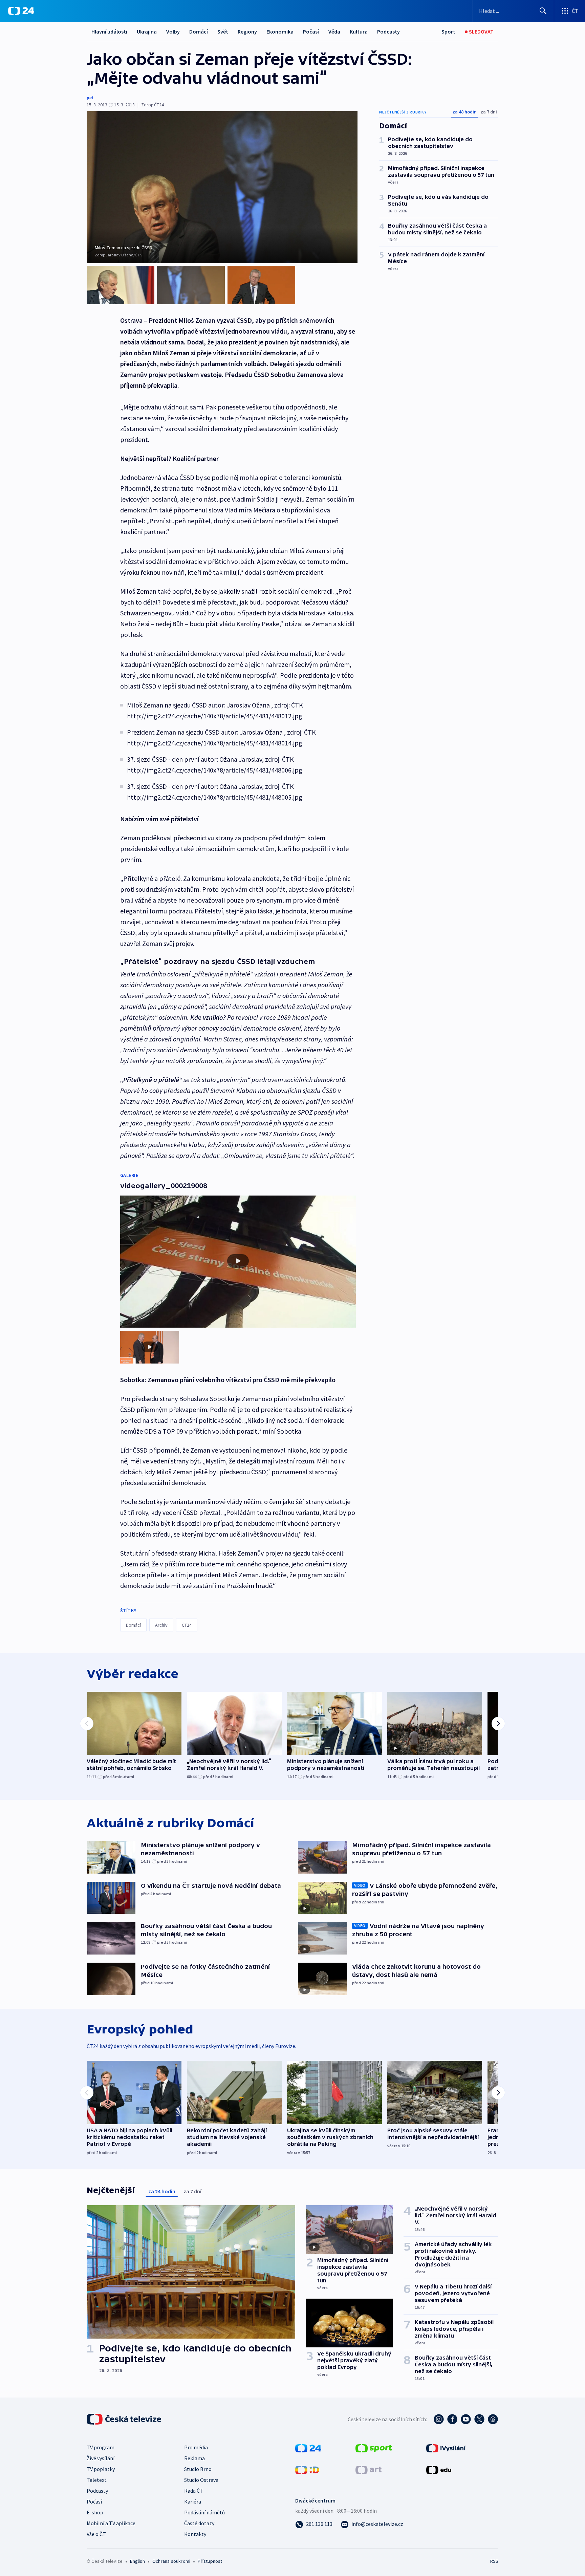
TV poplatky (101, 2469)
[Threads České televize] (493, 2419)
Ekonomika (280, 31)
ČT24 (187, 1625)
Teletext (97, 2480)
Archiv (161, 1625)
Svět (223, 31)
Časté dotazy (199, 2523)
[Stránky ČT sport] (374, 2448)
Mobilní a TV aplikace (111, 2523)
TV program (101, 2447)
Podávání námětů (204, 2512)
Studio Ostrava (201, 2480)
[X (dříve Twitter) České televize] (479, 2419)
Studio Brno (198, 2469)
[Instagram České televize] (439, 2419)
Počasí (311, 31)
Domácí (199, 31)
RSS (494, 2561)
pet (90, 98)
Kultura (359, 31)
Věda (334, 31)
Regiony (247, 31)
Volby (173, 31)
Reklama (194, 2458)
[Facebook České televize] (452, 2419)
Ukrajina (147, 31)
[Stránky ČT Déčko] (307, 2469)
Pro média (196, 2447)
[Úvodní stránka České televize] (125, 2419)
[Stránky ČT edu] (439, 2469)
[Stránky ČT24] (308, 2448)
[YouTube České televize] (466, 2419)
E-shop (95, 2512)
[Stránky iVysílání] (446, 2448)
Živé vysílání (101, 2458)
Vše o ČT (96, 2534)
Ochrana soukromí (171, 2561)
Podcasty (388, 31)
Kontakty (195, 2534)
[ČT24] (21, 11)
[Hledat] (543, 11)
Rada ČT (194, 2491)
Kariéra (193, 2501)
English (137, 2561)
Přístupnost (210, 2561)
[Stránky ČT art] (369, 2469)
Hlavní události (109, 31)
